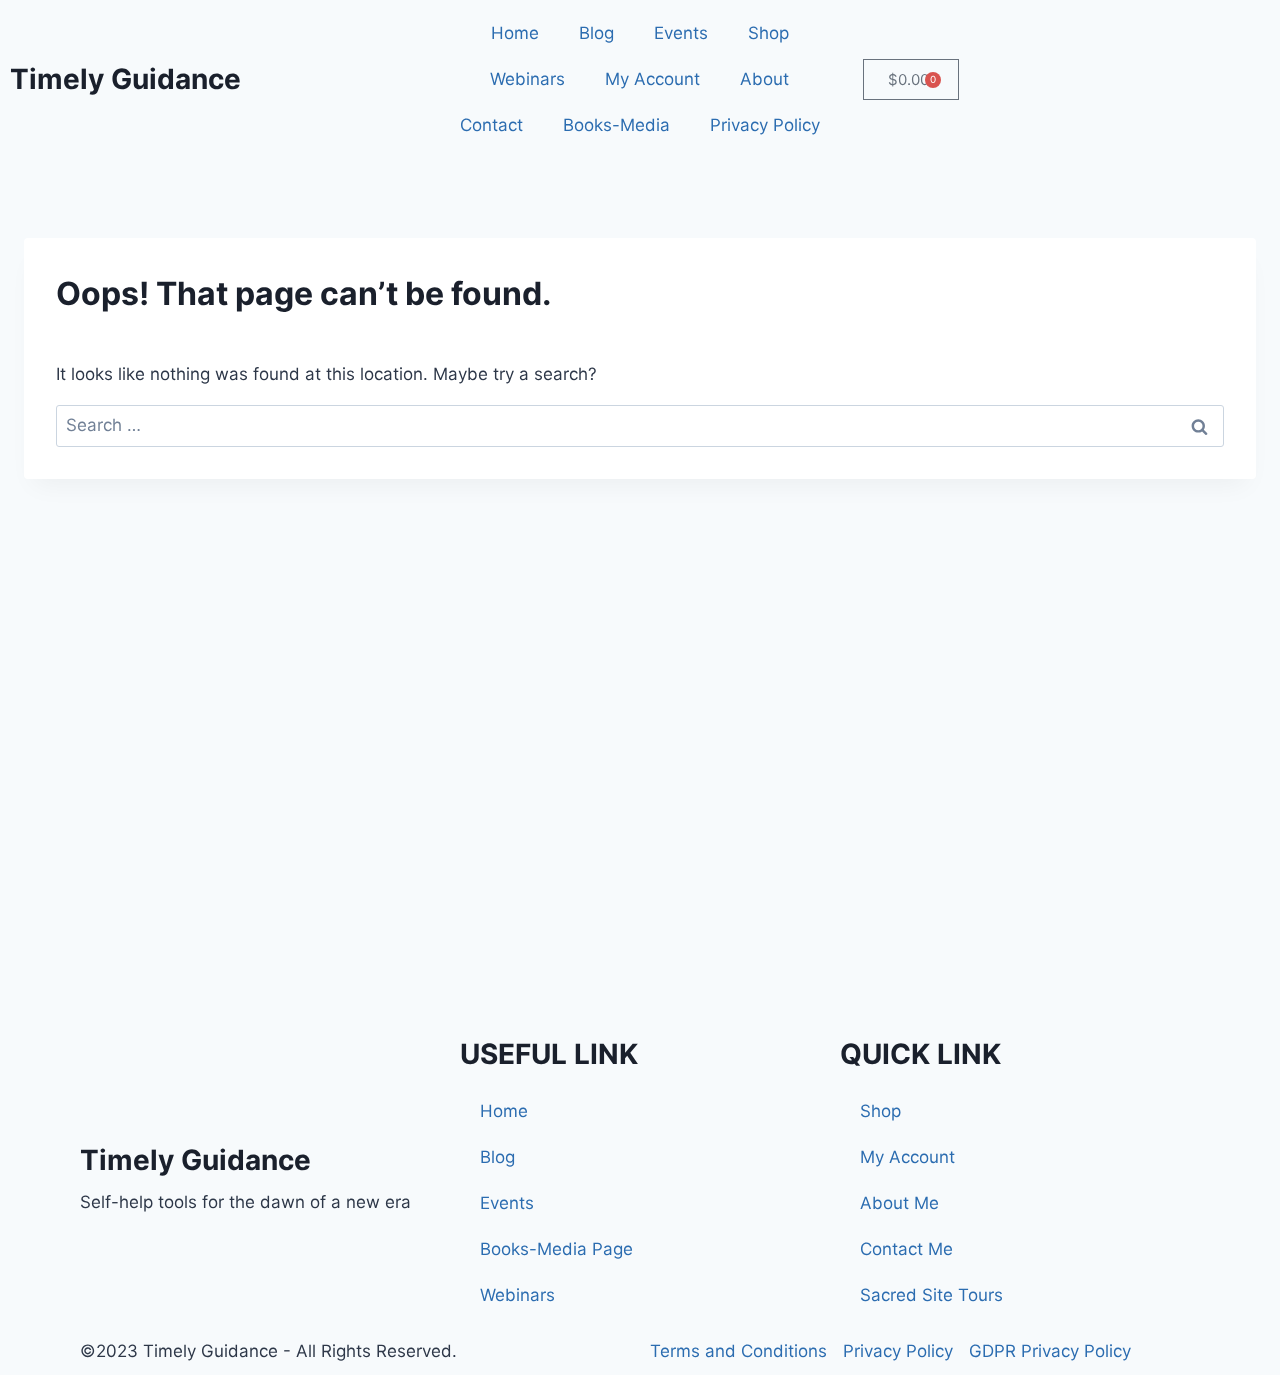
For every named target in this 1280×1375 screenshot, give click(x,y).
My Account (652, 79)
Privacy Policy (765, 125)
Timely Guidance (125, 79)
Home (515, 33)
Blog (596, 33)
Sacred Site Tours (931, 1295)
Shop (768, 33)
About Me (899, 1203)
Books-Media (616, 125)
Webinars (527, 79)
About (764, 79)
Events (681, 33)
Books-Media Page (556, 1249)
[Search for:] (640, 425)
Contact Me (906, 1249)
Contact (491, 125)
